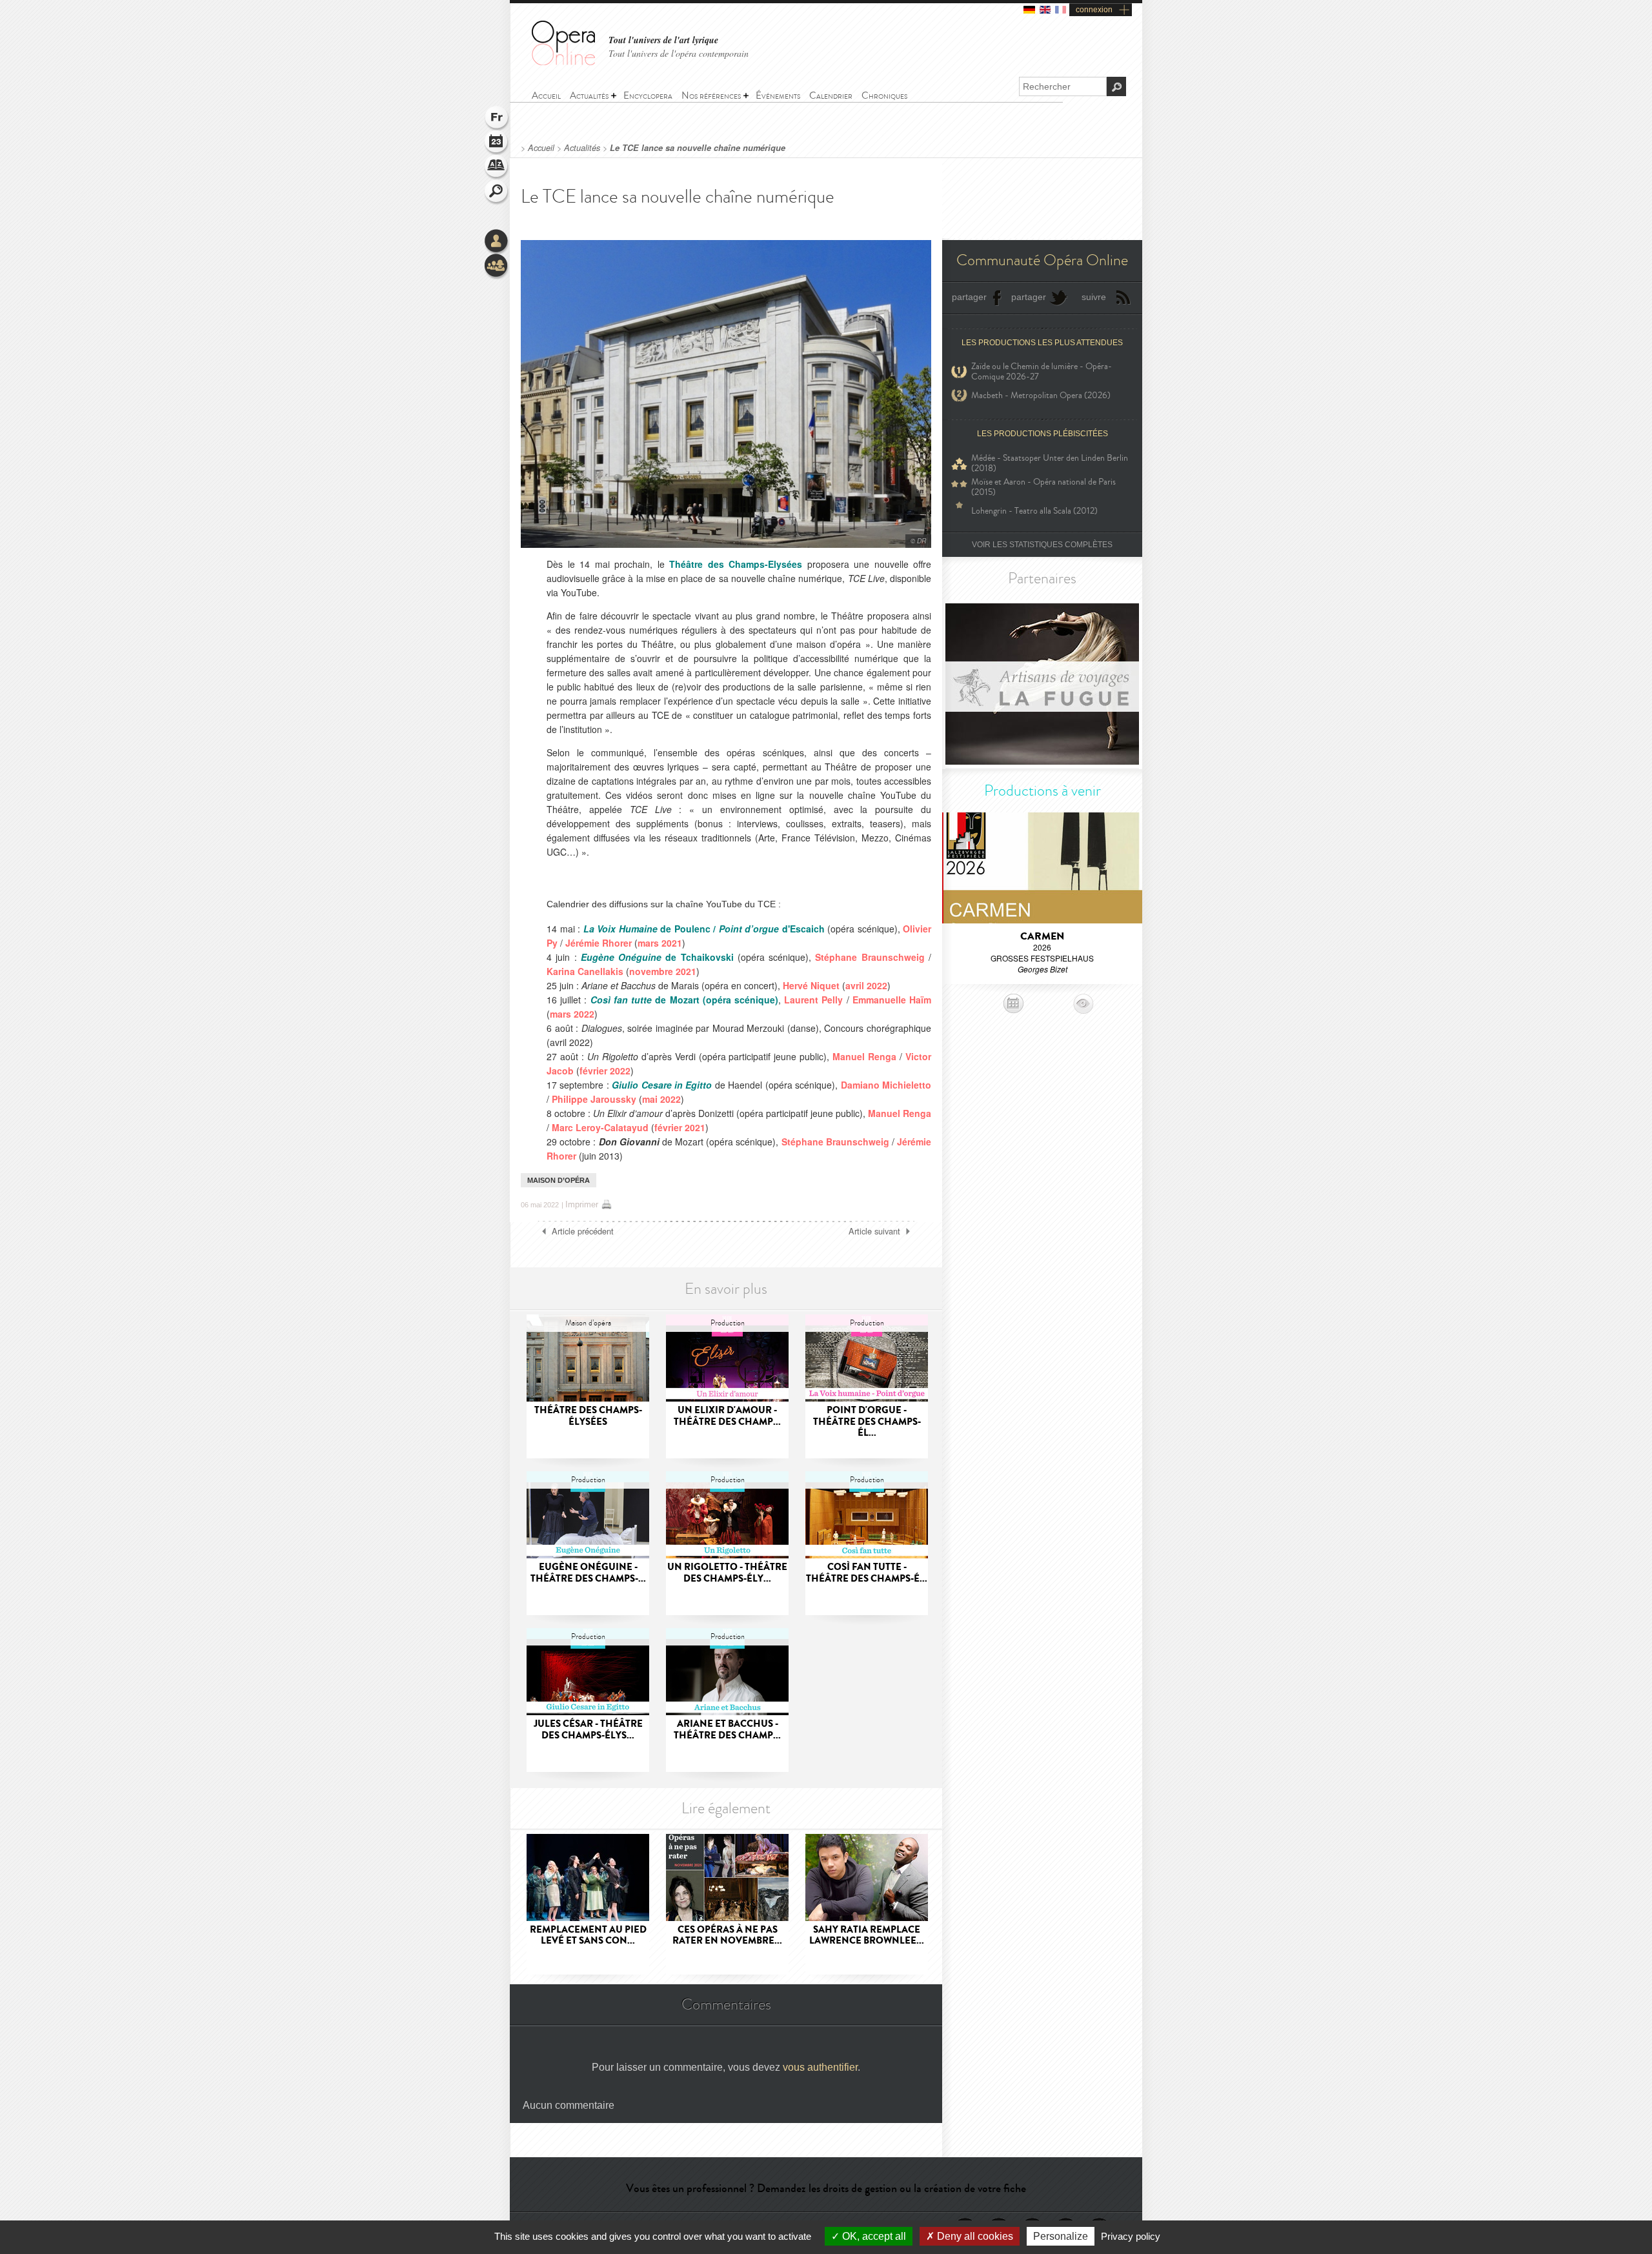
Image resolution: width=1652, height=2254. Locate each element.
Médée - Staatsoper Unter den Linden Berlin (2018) (1050, 463)
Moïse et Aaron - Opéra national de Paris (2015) (1043, 487)
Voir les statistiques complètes (1042, 545)
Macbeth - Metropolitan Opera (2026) (1041, 395)
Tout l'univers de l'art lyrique (663, 40)
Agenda (497, 143)
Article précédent (583, 1231)
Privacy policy (1131, 2236)
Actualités (582, 148)
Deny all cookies (974, 2236)
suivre (1094, 297)
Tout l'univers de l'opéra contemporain (679, 53)
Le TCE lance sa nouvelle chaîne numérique (698, 148)
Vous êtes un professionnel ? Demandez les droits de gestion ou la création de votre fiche (826, 2188)
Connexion (497, 242)
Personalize (1061, 2236)
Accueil (541, 148)
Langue (497, 119)
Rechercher (497, 192)
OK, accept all (873, 2236)
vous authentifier (820, 2067)
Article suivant (874, 1231)
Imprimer (582, 1204)
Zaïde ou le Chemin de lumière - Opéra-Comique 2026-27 (1042, 372)
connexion (1094, 10)
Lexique (497, 168)
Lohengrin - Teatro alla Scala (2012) (1034, 511)
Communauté (497, 267)
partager (969, 297)
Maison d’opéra (559, 1180)
